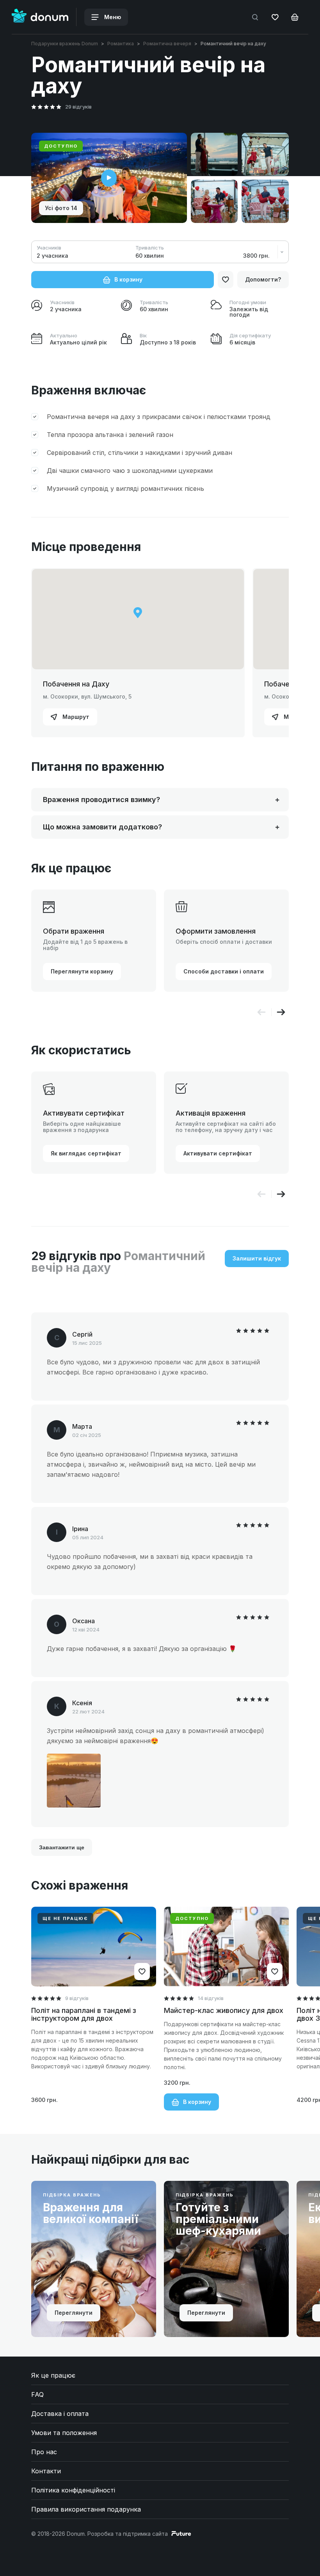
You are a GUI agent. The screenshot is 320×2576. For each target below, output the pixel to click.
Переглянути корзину (82, 971)
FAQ (37, 2394)
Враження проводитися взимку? (101, 800)
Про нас (44, 2452)
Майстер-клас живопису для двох (224, 2010)
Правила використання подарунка (86, 2509)
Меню (112, 17)
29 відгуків (78, 107)
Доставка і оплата (60, 2414)
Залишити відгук (257, 1258)
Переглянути (74, 2313)
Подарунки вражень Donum (65, 44)
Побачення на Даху (76, 684)
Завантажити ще (62, 1847)
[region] (138, 619)
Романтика (121, 44)
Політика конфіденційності (73, 2490)
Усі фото (61, 208)
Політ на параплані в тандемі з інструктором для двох (84, 2014)
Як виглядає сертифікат (86, 1153)
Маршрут (75, 717)
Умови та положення (64, 2433)
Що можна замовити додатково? (102, 827)
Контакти (46, 2471)
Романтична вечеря (167, 44)
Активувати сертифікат (218, 1153)
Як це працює (53, 2375)
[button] (281, 1012)
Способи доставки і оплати (224, 971)
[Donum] (40, 17)
